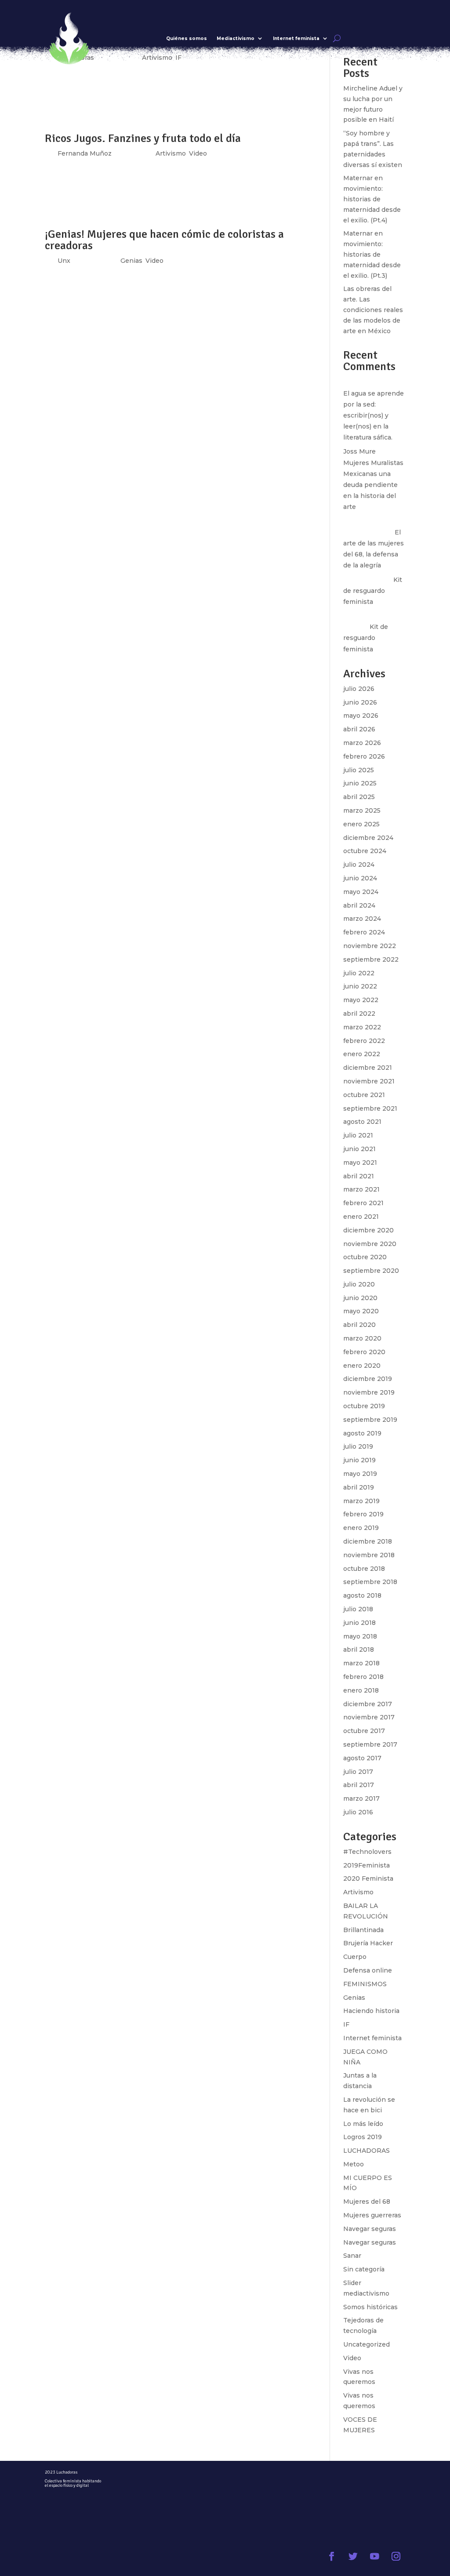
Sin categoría (364, 2269)
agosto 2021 (362, 1122)
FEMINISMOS (365, 1984)
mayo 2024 (361, 892)
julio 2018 (358, 1609)
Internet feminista (296, 38)
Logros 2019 (363, 2137)
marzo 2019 (361, 1501)
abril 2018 (359, 1650)
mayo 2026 (361, 716)
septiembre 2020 (371, 1271)
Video (352, 2358)
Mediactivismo (236, 38)
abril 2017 (359, 1785)
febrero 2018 (363, 1677)
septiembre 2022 (371, 959)
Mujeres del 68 (367, 2202)
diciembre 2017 (368, 1704)
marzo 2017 (361, 1798)
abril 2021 (359, 1176)
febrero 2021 (363, 1203)
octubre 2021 (364, 1095)
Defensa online (368, 1970)
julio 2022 (359, 973)
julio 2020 (359, 1284)
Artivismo (358, 1892)
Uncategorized (367, 2344)
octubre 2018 (364, 1569)
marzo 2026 (362, 743)
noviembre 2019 (369, 1392)
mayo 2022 (361, 1000)
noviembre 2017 (369, 1717)
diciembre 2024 (368, 838)
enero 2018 (361, 1690)
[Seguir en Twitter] (353, 2556)
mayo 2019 (360, 1474)
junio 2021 (359, 1149)
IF (346, 2024)
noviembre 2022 (370, 946)
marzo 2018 (361, 1663)
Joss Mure (359, 451)
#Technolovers (367, 1852)
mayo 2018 (360, 1636)
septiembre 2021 (370, 1108)
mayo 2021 (360, 1163)
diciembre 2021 (368, 1068)
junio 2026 (360, 702)
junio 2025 (360, 783)
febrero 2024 (364, 932)
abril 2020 (359, 1325)
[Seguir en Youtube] (375, 2556)
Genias (354, 1998)
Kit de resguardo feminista (373, 591)
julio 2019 (358, 1446)
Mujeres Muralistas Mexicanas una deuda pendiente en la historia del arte (373, 485)
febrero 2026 (364, 756)
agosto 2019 (362, 1433)
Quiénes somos (187, 38)
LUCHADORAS (367, 2151)
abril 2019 (359, 1487)
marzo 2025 (362, 810)
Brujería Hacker (368, 1943)
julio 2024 (359, 865)
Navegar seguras (370, 2229)
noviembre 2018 (369, 1555)
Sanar (352, 2256)
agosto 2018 (362, 1595)
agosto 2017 (362, 1758)
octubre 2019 (364, 1406)
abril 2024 (359, 905)
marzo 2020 (362, 1338)
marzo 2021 (361, 1189)
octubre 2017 (364, 1731)
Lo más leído (363, 2124)
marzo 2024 (362, 919)
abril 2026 (359, 729)
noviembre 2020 (370, 1244)
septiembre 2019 (370, 1420)
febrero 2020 (364, 1352)
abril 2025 (359, 797)
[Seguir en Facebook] (332, 2556)
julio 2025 (359, 770)
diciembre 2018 (368, 1541)
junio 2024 (360, 878)
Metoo (354, 2164)
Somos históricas (370, 2307)
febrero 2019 (363, 1514)
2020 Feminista (368, 1878)
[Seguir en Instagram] (396, 2556)
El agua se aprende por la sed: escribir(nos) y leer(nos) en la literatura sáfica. (374, 416)
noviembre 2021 (369, 1081)
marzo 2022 (362, 1027)
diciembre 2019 (368, 1379)
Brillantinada (363, 1930)
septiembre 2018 (370, 1582)
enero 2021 (361, 1217)
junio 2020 (360, 1298)
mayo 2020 (361, 1311)
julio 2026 (359, 689)
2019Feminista (367, 1865)
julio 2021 (358, 1135)
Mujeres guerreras (372, 2215)
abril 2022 (359, 1014)
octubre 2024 (365, 851)
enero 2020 (362, 1366)
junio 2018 (359, 1623)
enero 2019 (361, 1528)
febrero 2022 (364, 1041)
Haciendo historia (371, 2011)
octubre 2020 (365, 1257)
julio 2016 (358, 1812)
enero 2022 (362, 1054)
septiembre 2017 (370, 1744)
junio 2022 (360, 986)
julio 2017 (358, 1772)
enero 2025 (361, 824)
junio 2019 (359, 1460)
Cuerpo (355, 1957)
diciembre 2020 (368, 1230)
